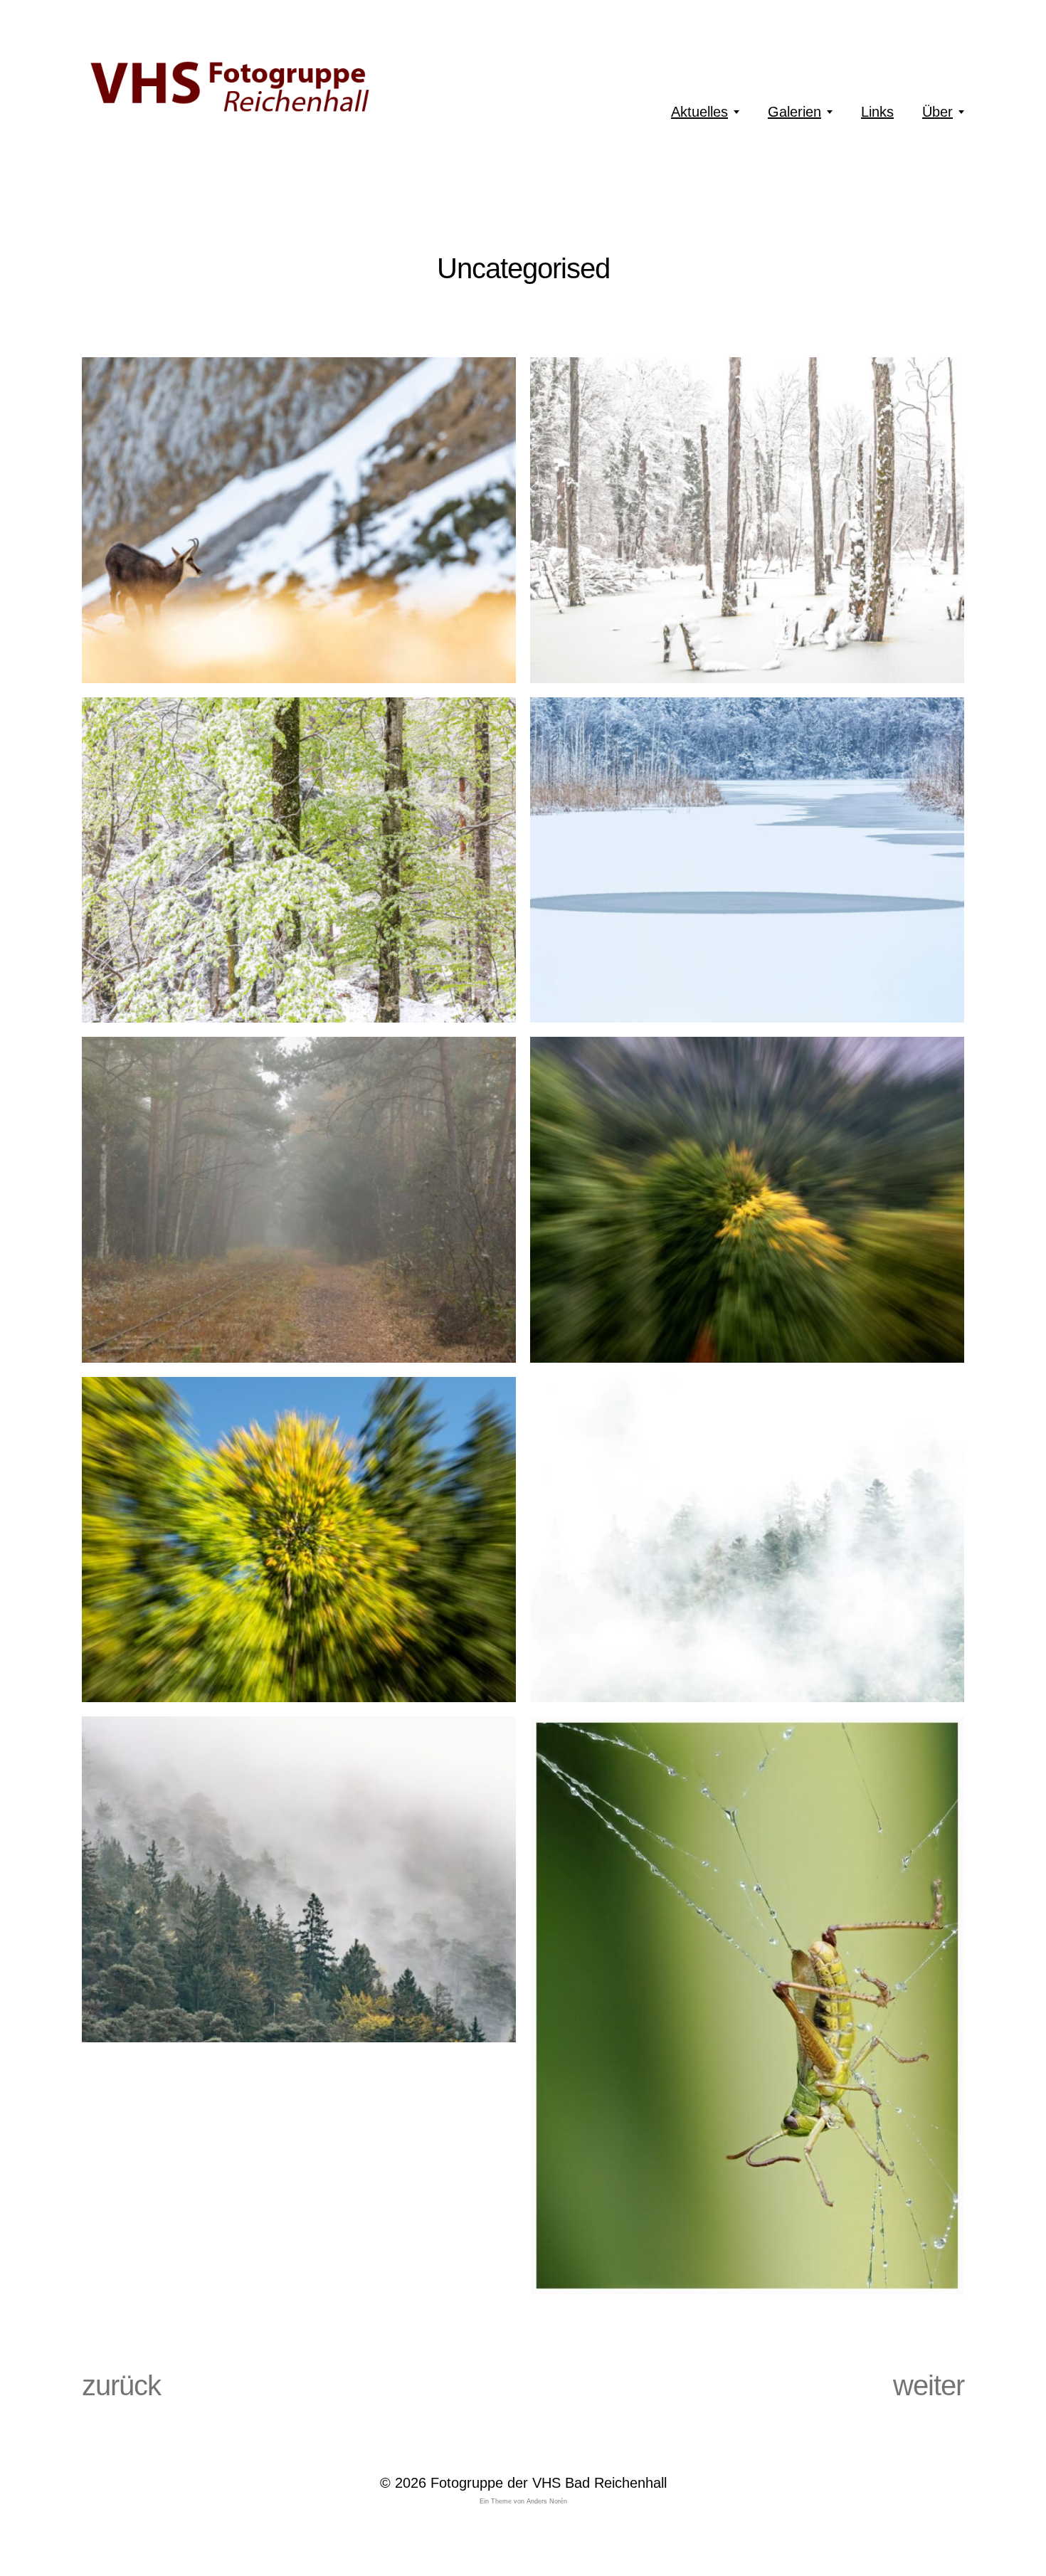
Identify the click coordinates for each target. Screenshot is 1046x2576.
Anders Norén (547, 2501)
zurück (121, 2385)
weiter (929, 2385)
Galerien (794, 112)
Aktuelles (699, 112)
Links (877, 112)
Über (937, 112)
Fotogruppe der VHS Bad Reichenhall (549, 2483)
